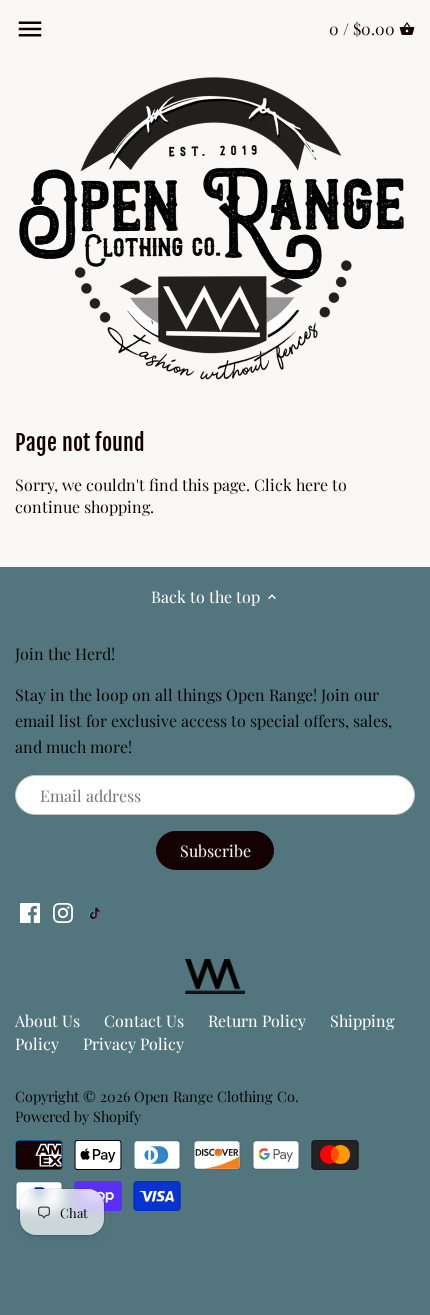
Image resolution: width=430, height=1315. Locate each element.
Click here (291, 484)
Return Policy (257, 1020)
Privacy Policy (133, 1043)
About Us (47, 1020)
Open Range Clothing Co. (216, 1096)
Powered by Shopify (78, 1116)
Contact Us (144, 1020)
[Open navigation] (30, 29)
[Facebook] (30, 911)
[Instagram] (63, 911)
